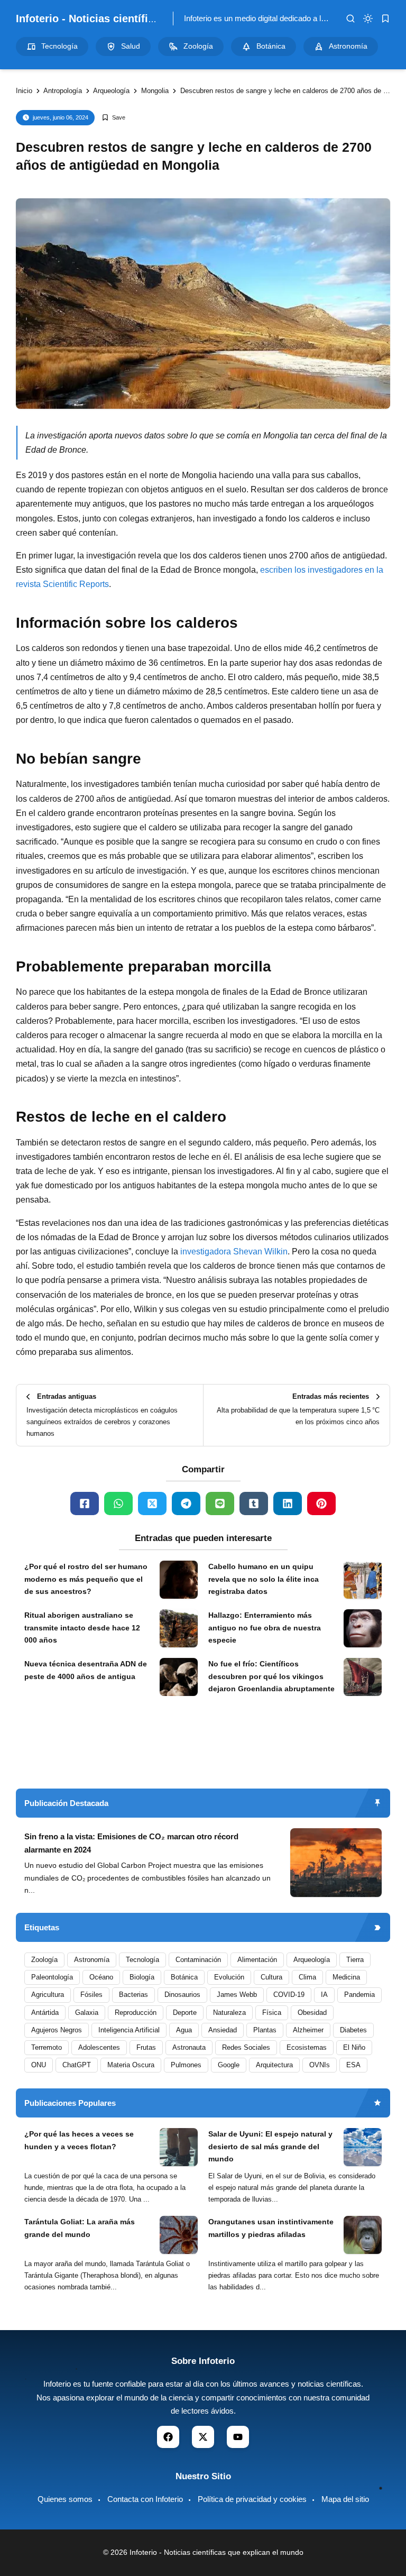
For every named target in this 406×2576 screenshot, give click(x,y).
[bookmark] (385, 19)
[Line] (220, 1504)
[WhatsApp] (118, 1504)
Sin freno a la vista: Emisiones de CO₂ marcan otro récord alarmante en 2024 (131, 1843)
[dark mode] (368, 19)
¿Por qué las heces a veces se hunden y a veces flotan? (79, 2140)
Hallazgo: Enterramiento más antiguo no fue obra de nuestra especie (265, 1628)
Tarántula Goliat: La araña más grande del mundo (80, 2228)
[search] (350, 19)
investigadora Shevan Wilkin (234, 1252)
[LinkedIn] (288, 1504)
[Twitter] (152, 1504)
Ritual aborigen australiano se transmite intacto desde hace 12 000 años (82, 1628)
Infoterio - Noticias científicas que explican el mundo (149, 19)
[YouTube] (238, 2437)
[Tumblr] (254, 1504)
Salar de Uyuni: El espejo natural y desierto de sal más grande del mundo (270, 2147)
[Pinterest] (321, 1504)
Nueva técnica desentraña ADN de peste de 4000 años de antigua (86, 1670)
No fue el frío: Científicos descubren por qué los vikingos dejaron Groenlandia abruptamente (271, 1676)
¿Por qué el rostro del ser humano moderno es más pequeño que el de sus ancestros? (86, 1579)
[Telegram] (186, 1504)
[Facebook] (85, 1504)
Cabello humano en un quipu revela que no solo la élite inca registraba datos (264, 1579)
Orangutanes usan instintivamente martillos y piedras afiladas (271, 2228)
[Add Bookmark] (113, 118)
